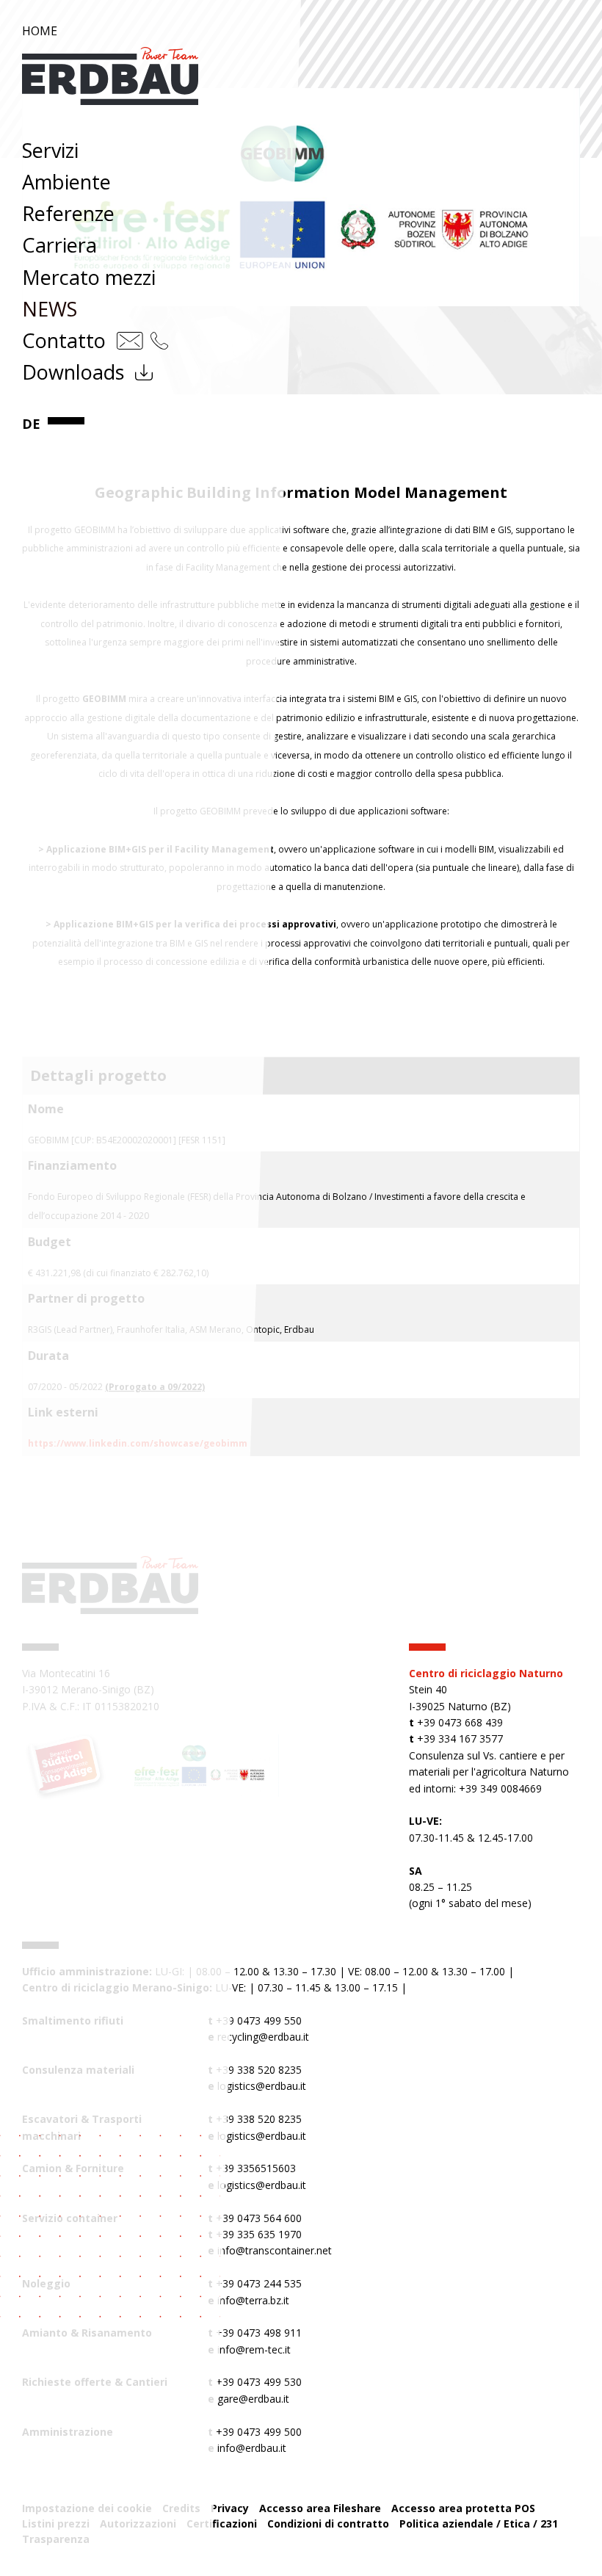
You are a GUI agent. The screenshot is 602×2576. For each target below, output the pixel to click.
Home (40, 31)
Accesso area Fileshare (320, 2508)
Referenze (68, 213)
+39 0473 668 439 (460, 1722)
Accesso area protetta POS (463, 2508)
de (31, 424)
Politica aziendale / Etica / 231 (479, 2523)
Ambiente (66, 182)
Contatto (64, 340)
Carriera (59, 245)
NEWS (50, 309)
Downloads (73, 372)
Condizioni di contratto (328, 2523)
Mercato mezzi (89, 277)
